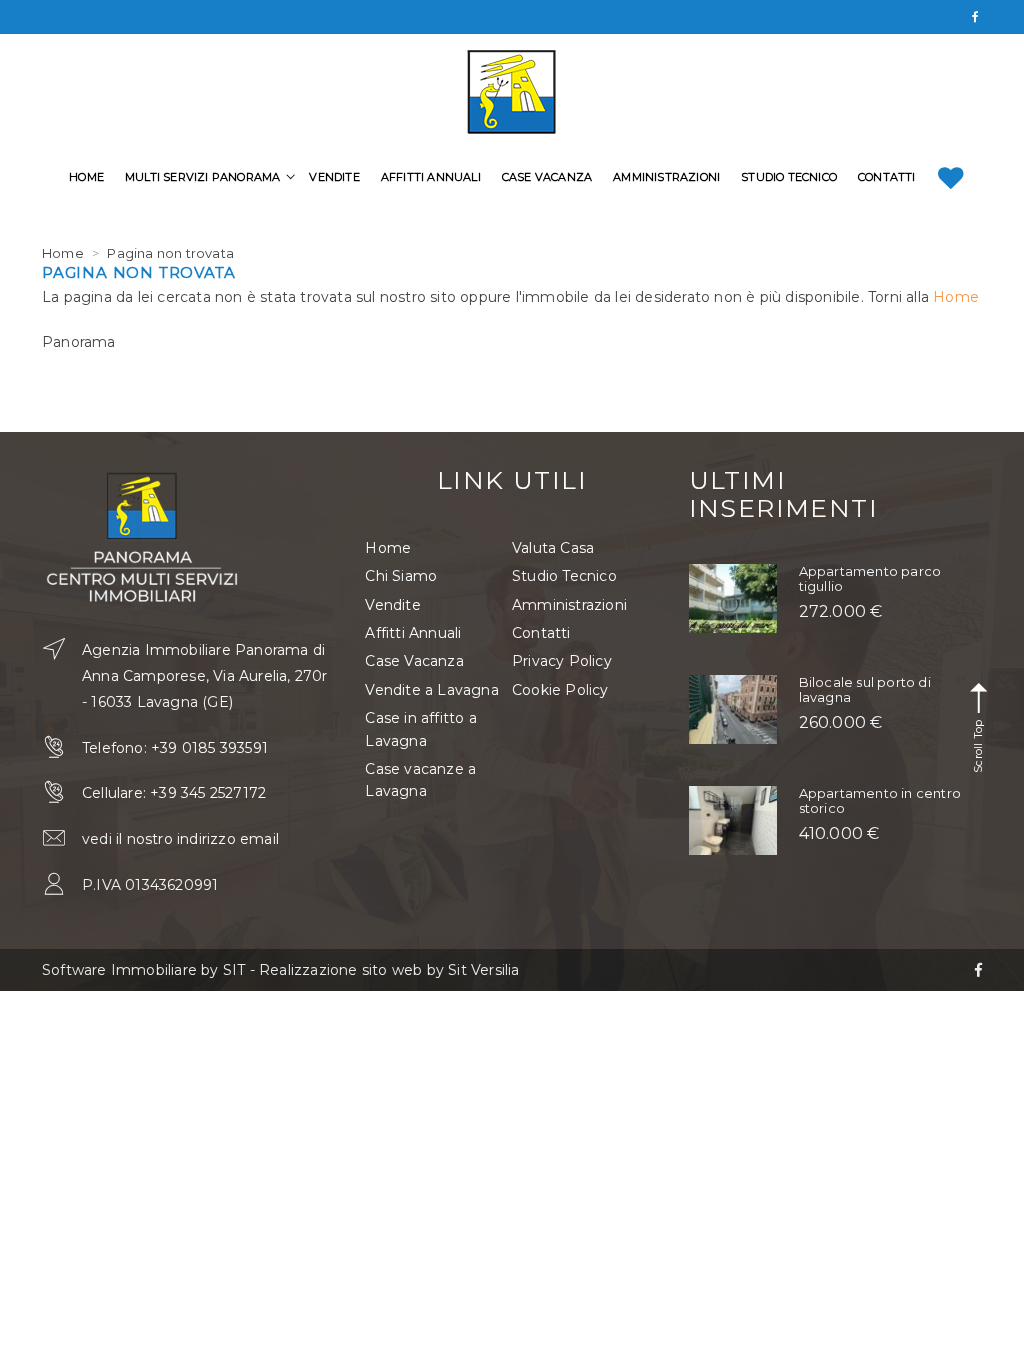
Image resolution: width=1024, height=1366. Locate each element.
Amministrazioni (666, 177)
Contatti (887, 177)
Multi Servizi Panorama (202, 177)
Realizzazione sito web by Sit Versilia (389, 970)
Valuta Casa (553, 548)
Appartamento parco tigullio (870, 578)
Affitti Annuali (431, 177)
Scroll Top (978, 744)
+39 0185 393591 (209, 748)
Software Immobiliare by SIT (143, 970)
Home (86, 177)
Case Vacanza (547, 177)
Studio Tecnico (789, 177)
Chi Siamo (401, 576)
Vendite (334, 177)
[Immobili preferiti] (950, 178)
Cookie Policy (560, 690)
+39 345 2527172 (208, 793)
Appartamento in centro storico (880, 800)
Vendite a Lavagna (431, 690)
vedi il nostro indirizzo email (180, 839)
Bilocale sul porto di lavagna (865, 689)
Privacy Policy (562, 661)
